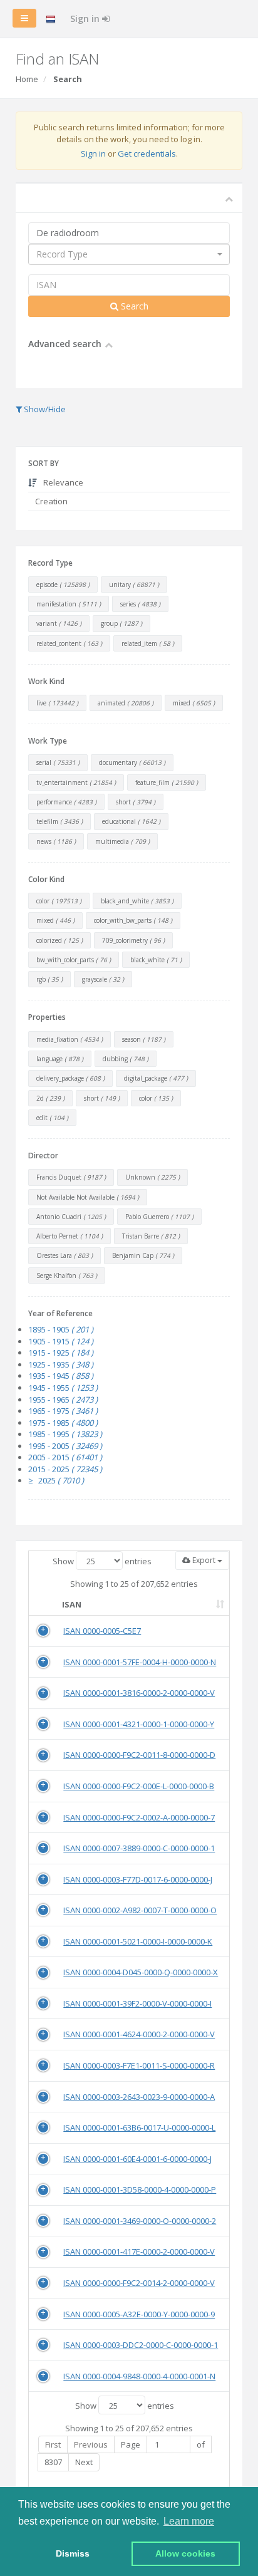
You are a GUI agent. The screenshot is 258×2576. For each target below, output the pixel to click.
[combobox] (129, 254)
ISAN (72, 1604)
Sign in (86, 18)
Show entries (102, 1561)
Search (133, 306)
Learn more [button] (189, 2521)
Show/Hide (44, 409)
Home (27, 79)
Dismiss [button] (73, 2553)
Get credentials (147, 153)
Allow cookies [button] (185, 2553)
